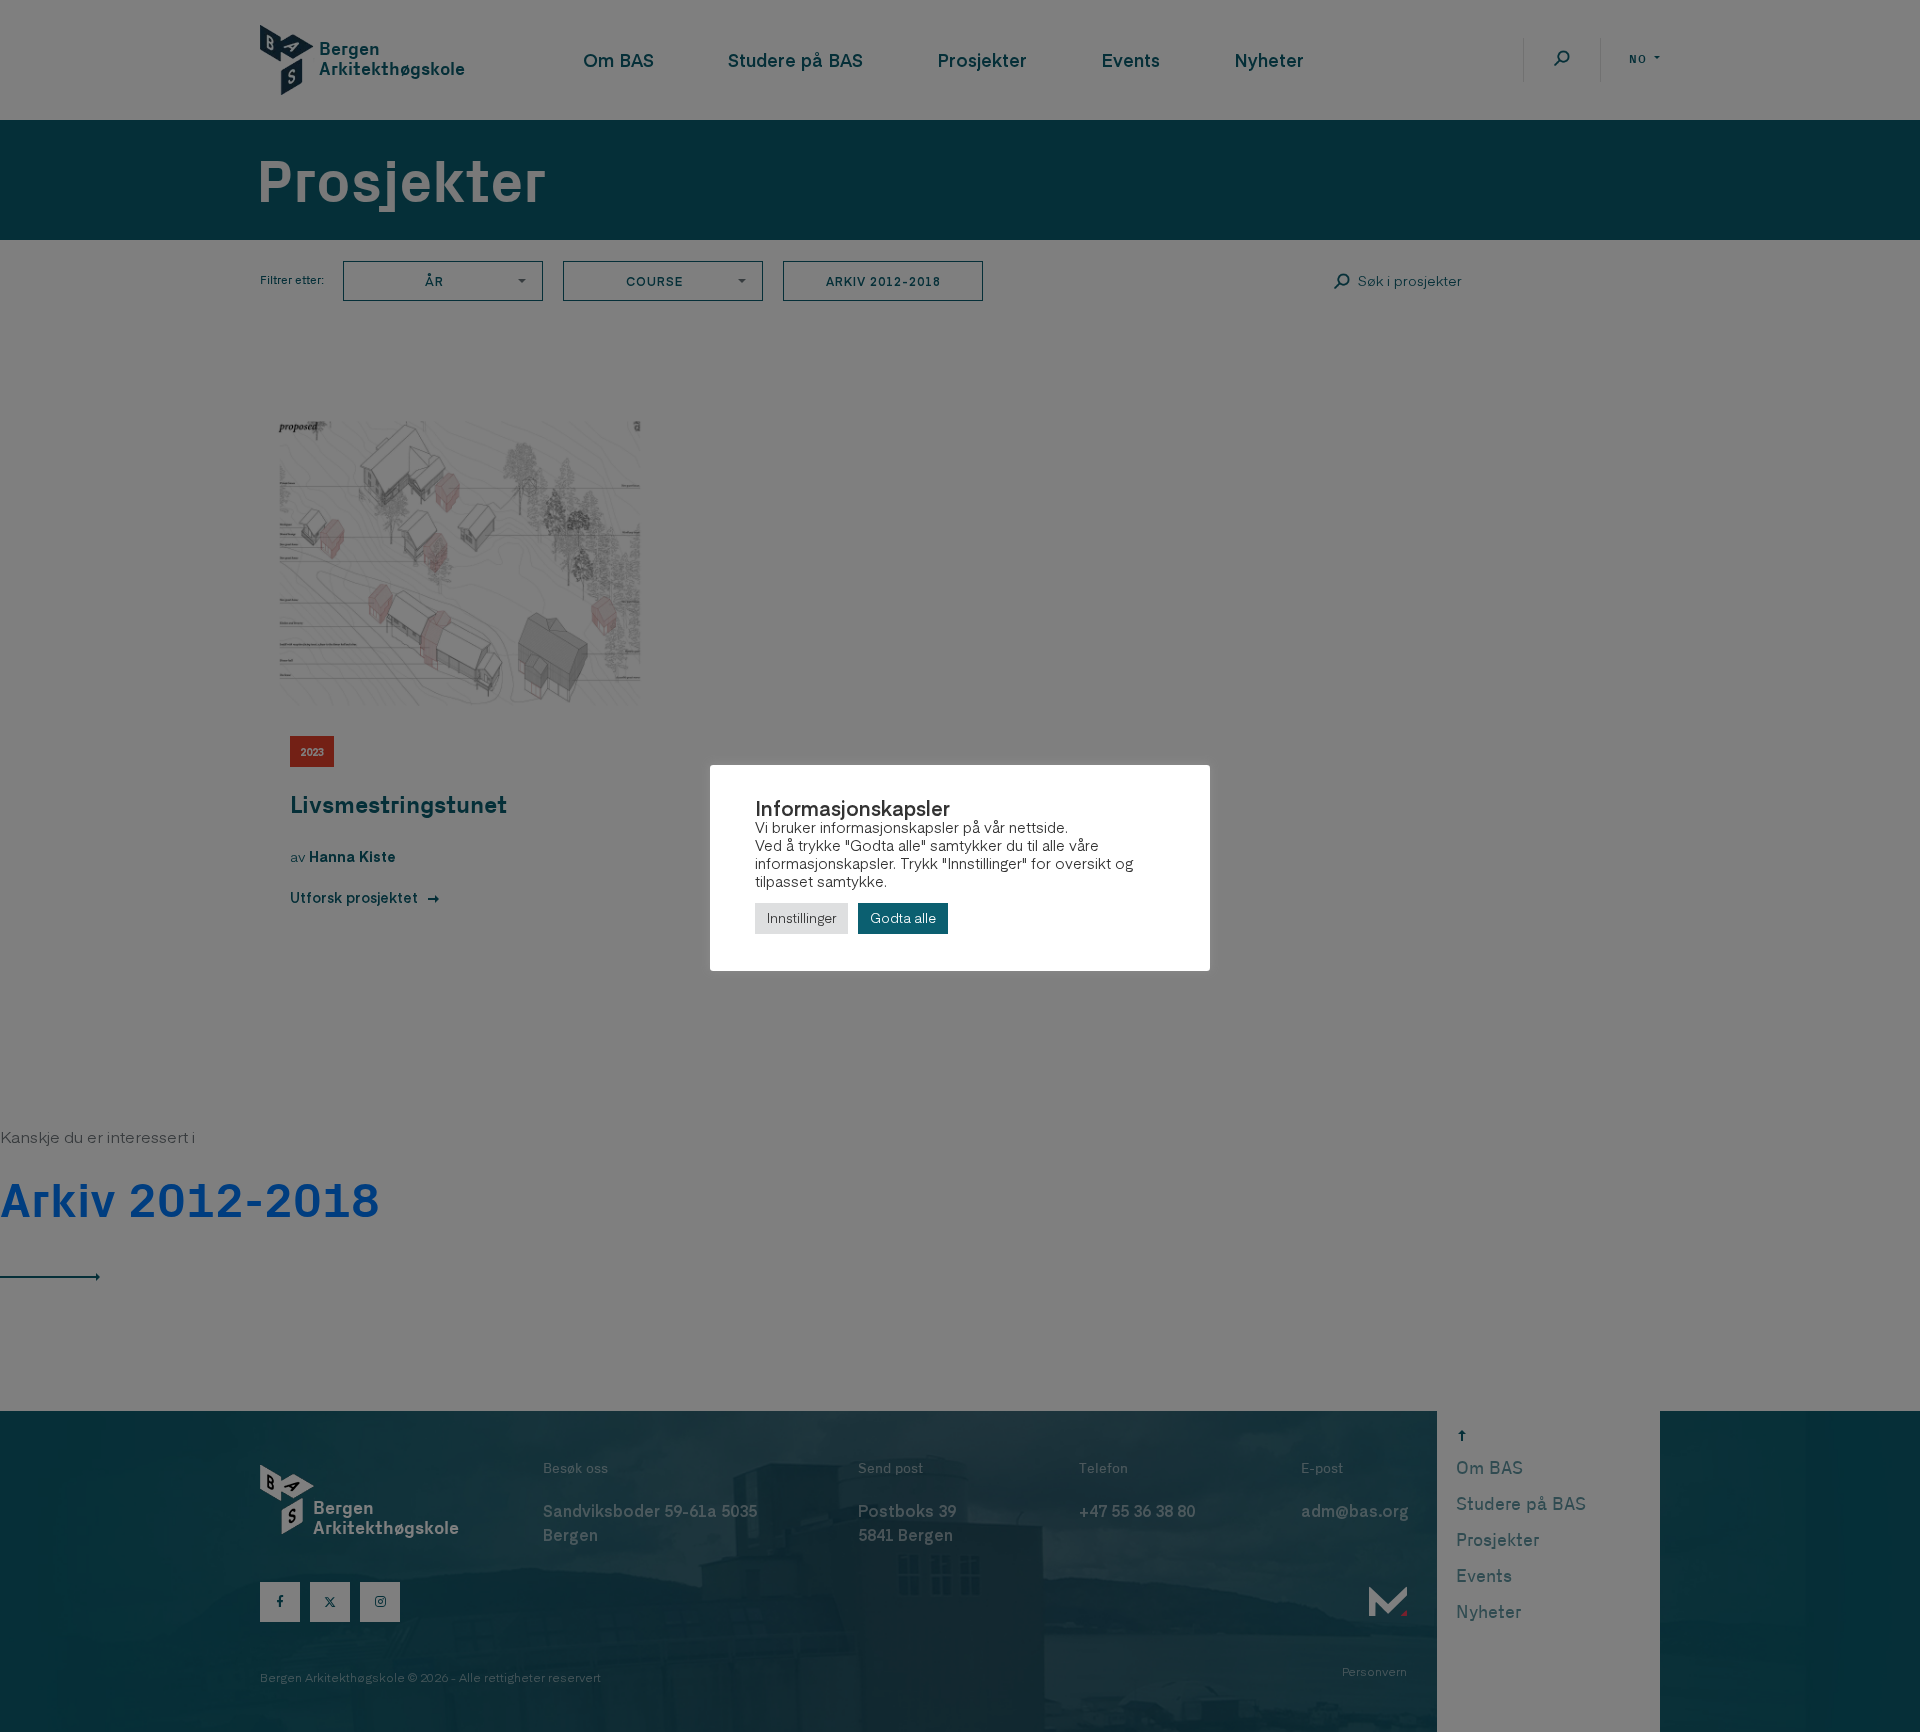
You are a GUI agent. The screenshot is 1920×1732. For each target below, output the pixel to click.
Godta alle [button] (903, 918)
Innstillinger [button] (801, 918)
